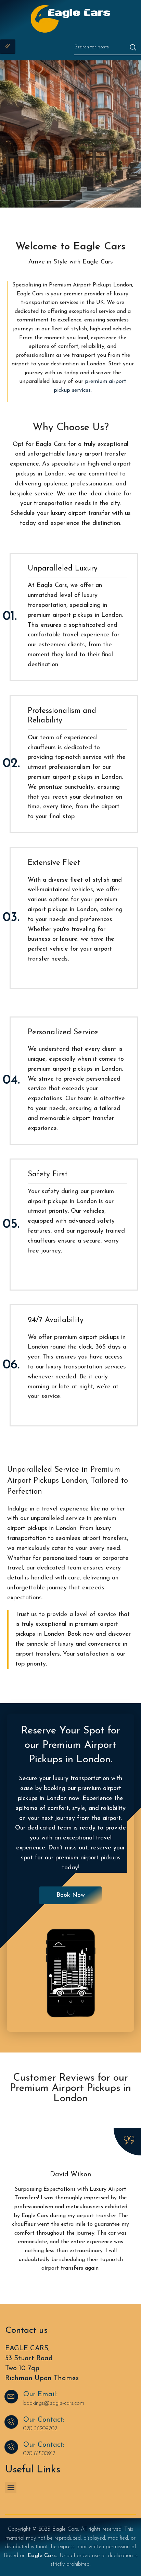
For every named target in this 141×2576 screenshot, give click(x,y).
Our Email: (40, 2395)
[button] (11, 2488)
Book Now (21, 176)
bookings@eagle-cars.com (54, 2403)
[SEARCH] (133, 47)
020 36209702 (40, 2429)
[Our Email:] (11, 2397)
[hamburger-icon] (8, 47)
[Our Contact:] (11, 2422)
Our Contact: (44, 2420)
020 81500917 (39, 2454)
